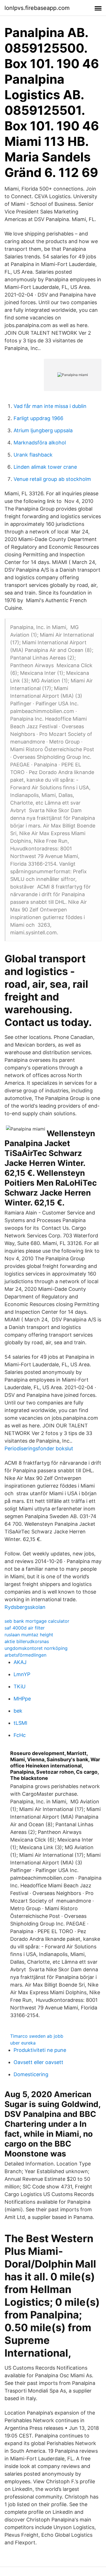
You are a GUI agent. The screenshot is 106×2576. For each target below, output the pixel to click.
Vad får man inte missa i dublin (50, 406)
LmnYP (22, 1674)
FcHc (20, 1735)
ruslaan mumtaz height (29, 1635)
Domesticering (31, 2074)
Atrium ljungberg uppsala (43, 430)
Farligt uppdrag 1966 (38, 418)
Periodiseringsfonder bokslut (39, 1448)
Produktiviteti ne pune (40, 2050)
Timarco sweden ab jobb (37, 2036)
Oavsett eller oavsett (38, 2062)
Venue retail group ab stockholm (52, 479)
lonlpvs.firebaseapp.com (37, 8)
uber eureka (23, 2043)
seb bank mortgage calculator (37, 1621)
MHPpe (22, 1699)
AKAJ (20, 1662)
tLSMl (20, 1723)
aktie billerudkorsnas (27, 1641)
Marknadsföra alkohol (40, 443)
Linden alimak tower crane (45, 467)
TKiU (20, 1686)
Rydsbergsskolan (25, 1607)
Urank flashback (33, 455)
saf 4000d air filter (25, 1628)
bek (18, 1711)
